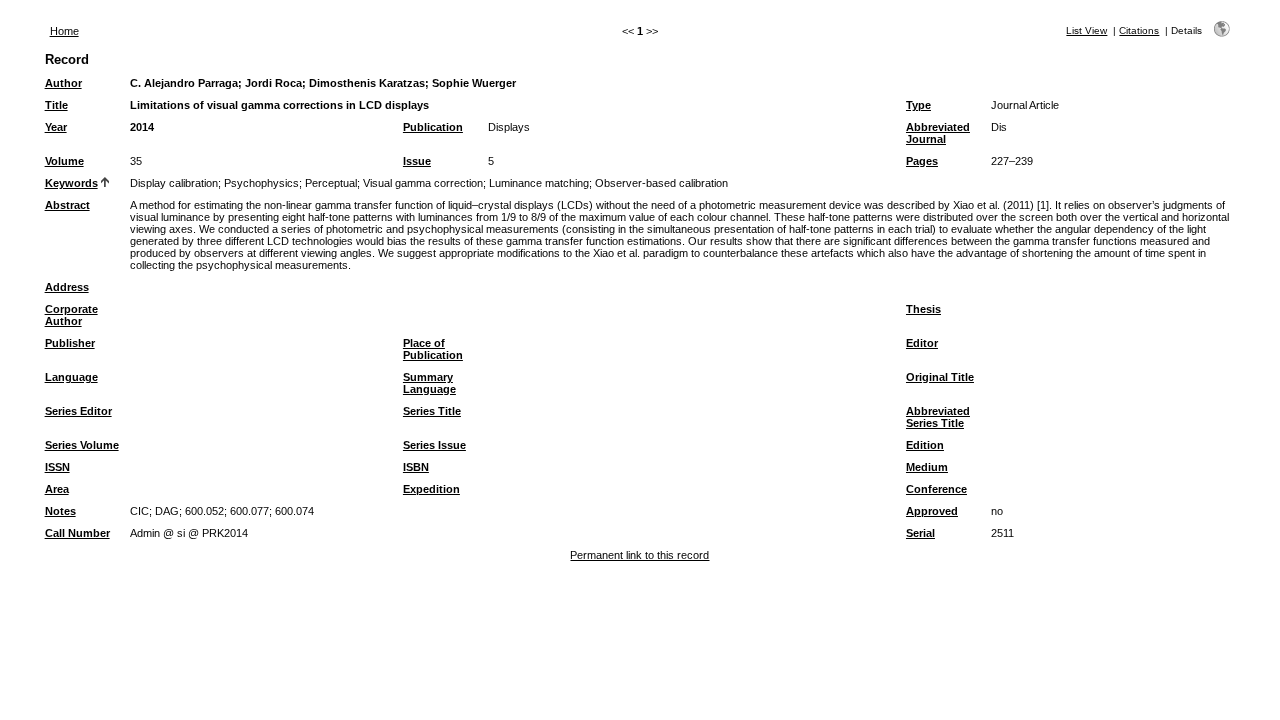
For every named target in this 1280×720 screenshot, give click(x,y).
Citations (1139, 30)
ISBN (416, 467)
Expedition (431, 489)
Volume (64, 161)
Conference (936, 489)
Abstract (67, 205)
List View (1086, 30)
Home (64, 31)
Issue (417, 161)
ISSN (57, 467)
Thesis (923, 309)
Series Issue (434, 445)
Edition (925, 445)
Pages (922, 161)
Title (56, 105)
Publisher (70, 343)
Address (67, 287)
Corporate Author (71, 315)
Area (57, 489)
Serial (920, 533)
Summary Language (429, 383)
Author (63, 83)
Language (71, 377)
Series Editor (78, 411)
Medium (927, 467)
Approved (932, 511)
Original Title (940, 377)
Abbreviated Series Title (938, 417)
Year (56, 127)
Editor (922, 343)
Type (918, 105)
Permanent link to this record (639, 555)
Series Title (432, 411)
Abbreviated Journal (938, 133)
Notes (60, 511)
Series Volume (82, 445)
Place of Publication (433, 349)
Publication (433, 127)
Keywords (71, 183)
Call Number (77, 533)
